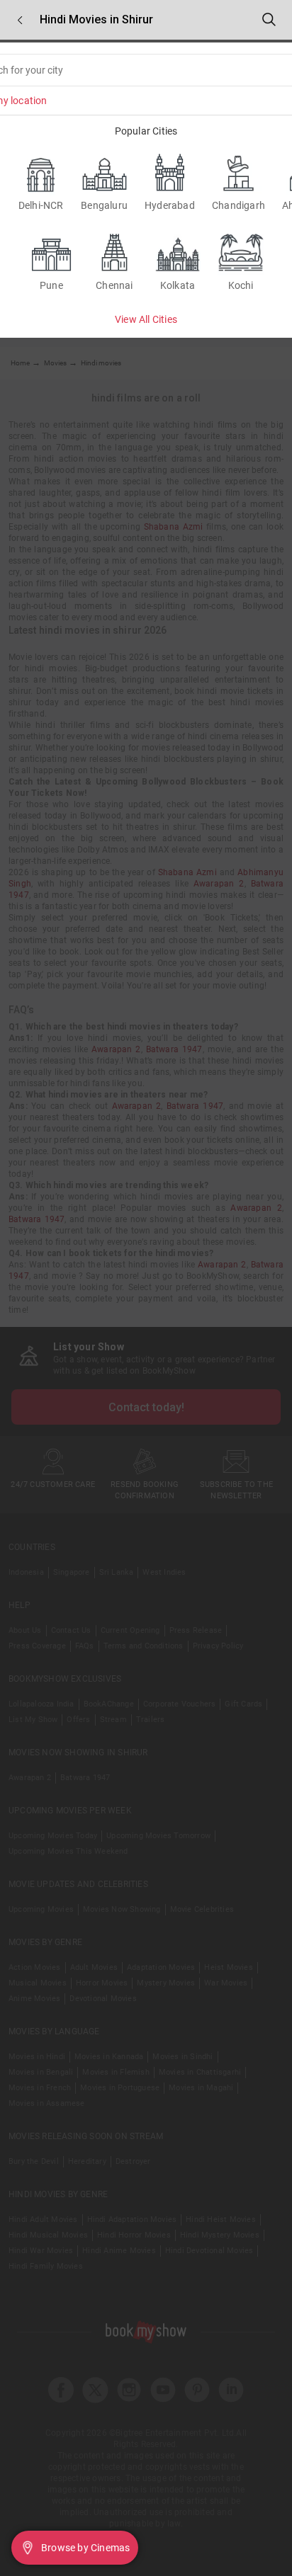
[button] (20, 20)
